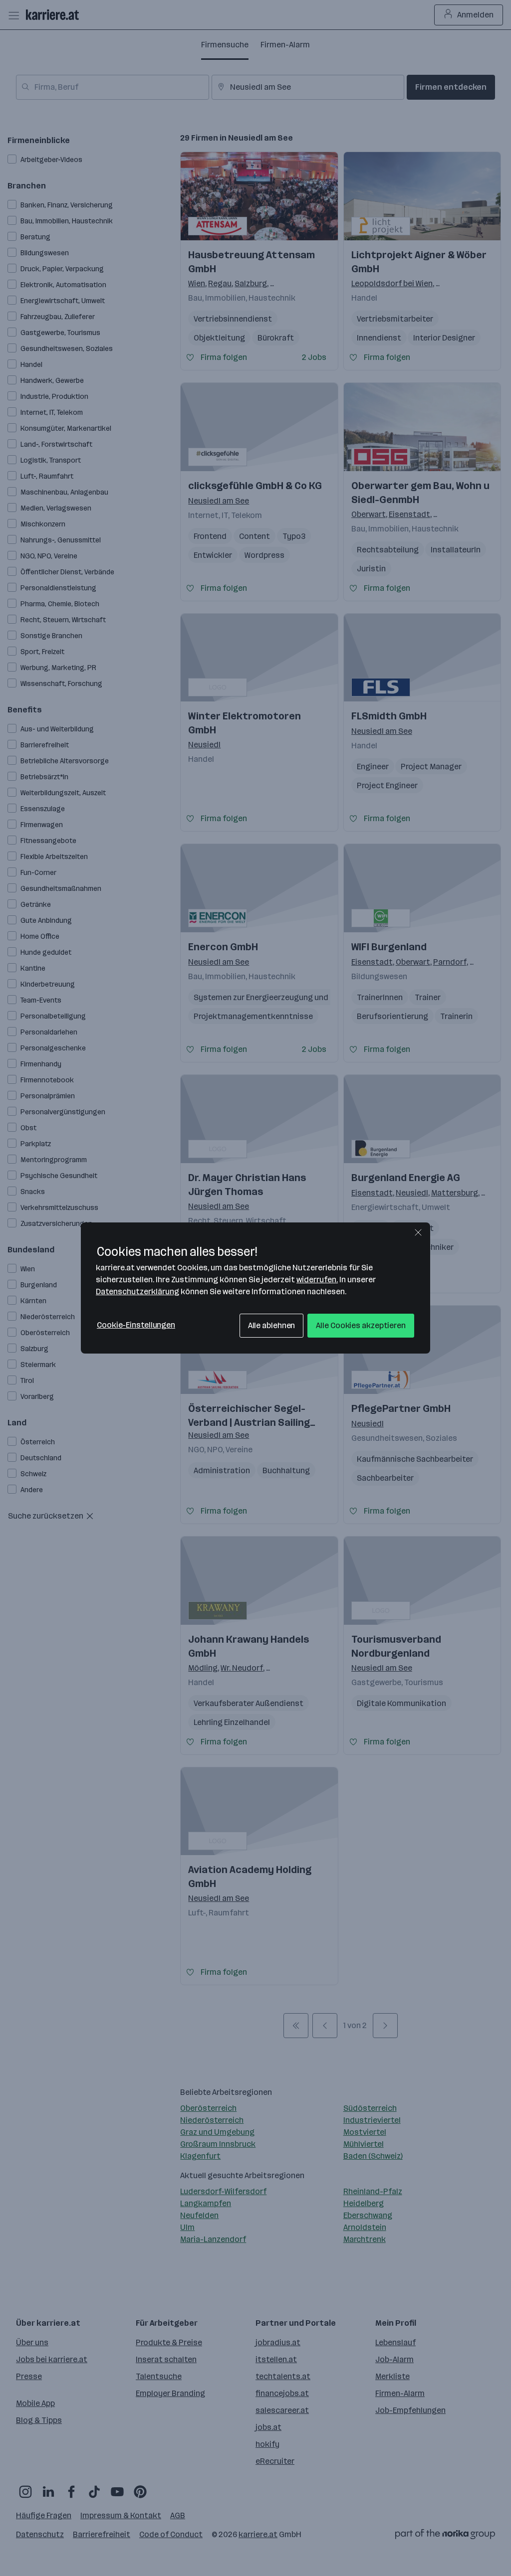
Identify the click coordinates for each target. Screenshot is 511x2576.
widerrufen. (317, 1280)
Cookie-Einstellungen (136, 1325)
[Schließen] (418, 1232)
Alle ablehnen (272, 1325)
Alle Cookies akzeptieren (361, 1325)
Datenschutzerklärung (137, 1291)
